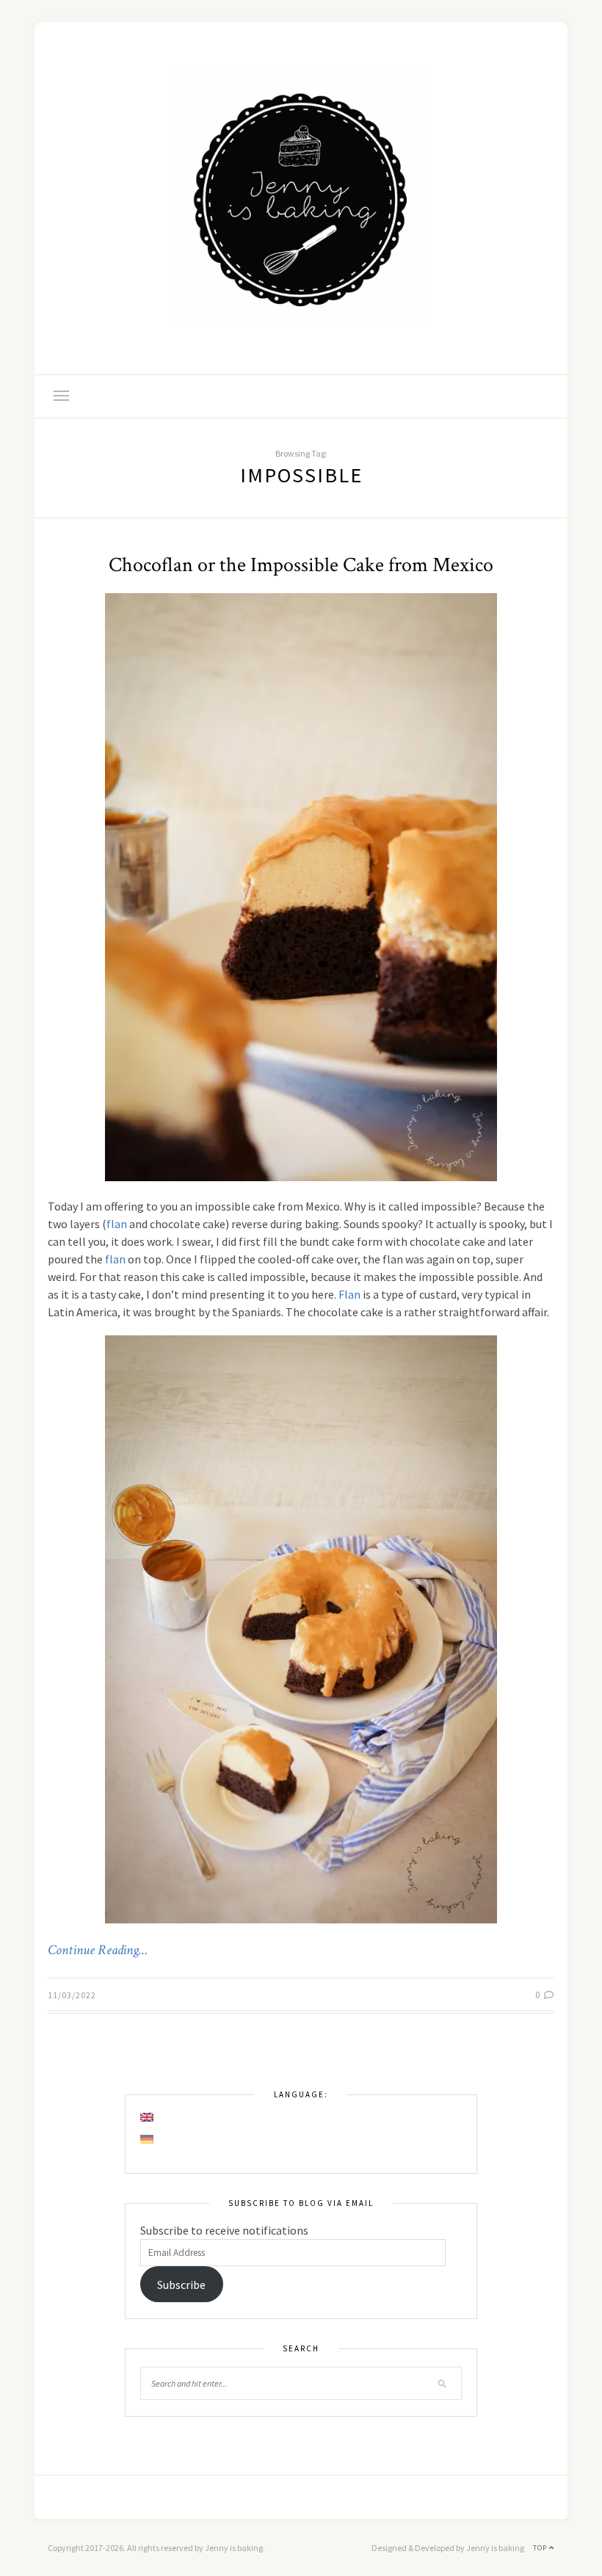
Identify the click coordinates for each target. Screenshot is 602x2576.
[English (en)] (148, 2117)
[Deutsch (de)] (148, 2139)
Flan (349, 1294)
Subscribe (181, 2285)
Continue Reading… (98, 1951)
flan (117, 1224)
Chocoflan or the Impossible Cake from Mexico (301, 565)
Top (541, 2548)
